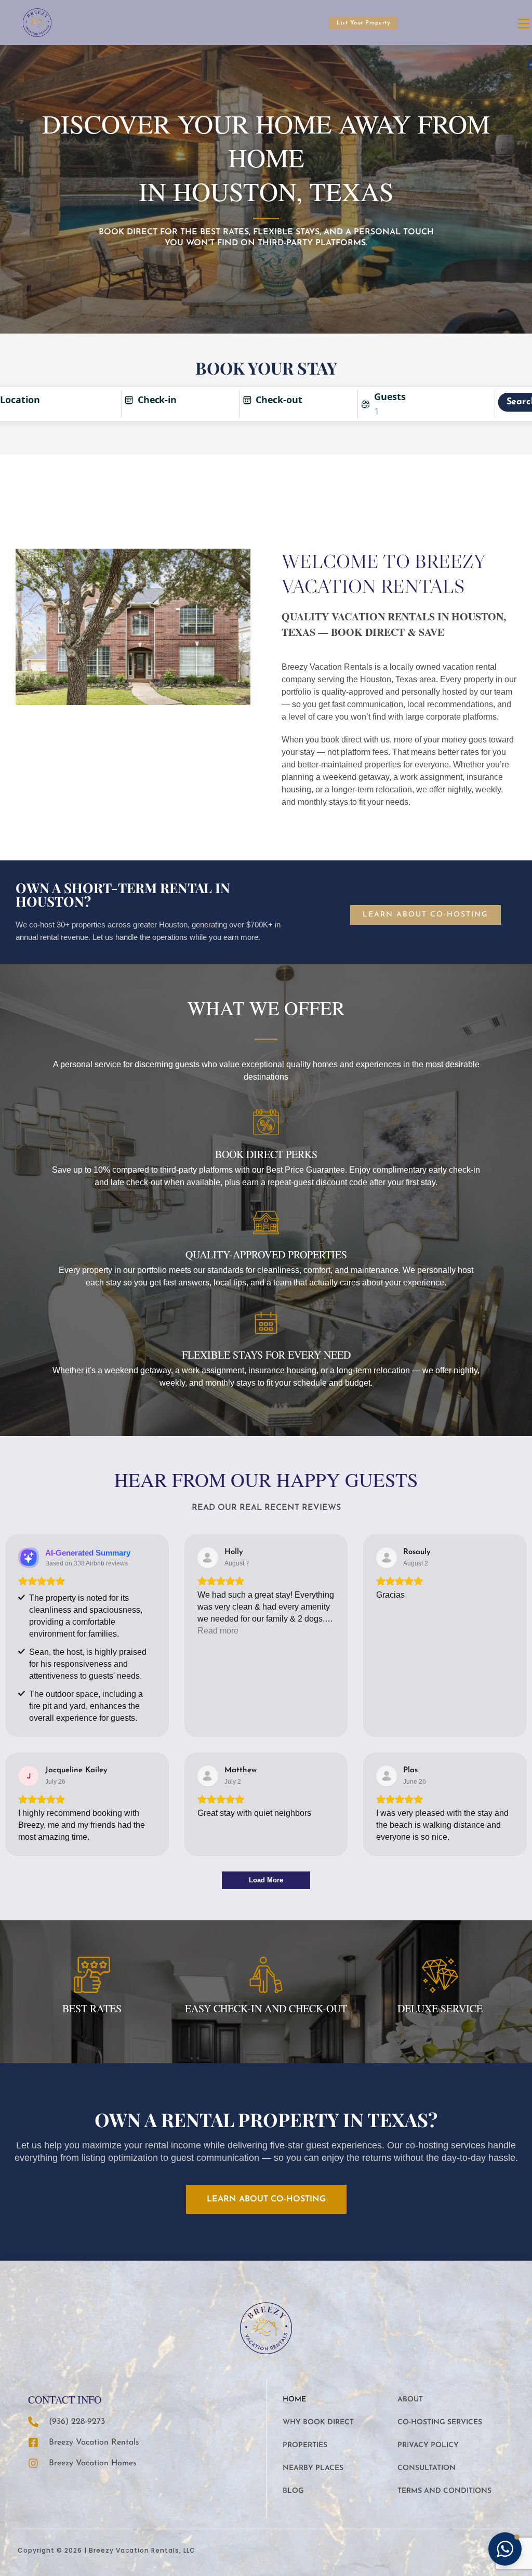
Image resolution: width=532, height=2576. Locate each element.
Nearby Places (313, 2468)
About (410, 2400)
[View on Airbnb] (208, 1558)
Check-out (279, 400)
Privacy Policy (428, 2445)
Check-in (157, 400)
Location (20, 400)
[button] (505, 2549)
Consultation (427, 2468)
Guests (390, 397)
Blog (293, 2491)
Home (294, 2400)
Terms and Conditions (444, 2491)
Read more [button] (218, 1631)
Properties (305, 2445)
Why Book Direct (318, 2422)
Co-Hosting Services (440, 2422)
